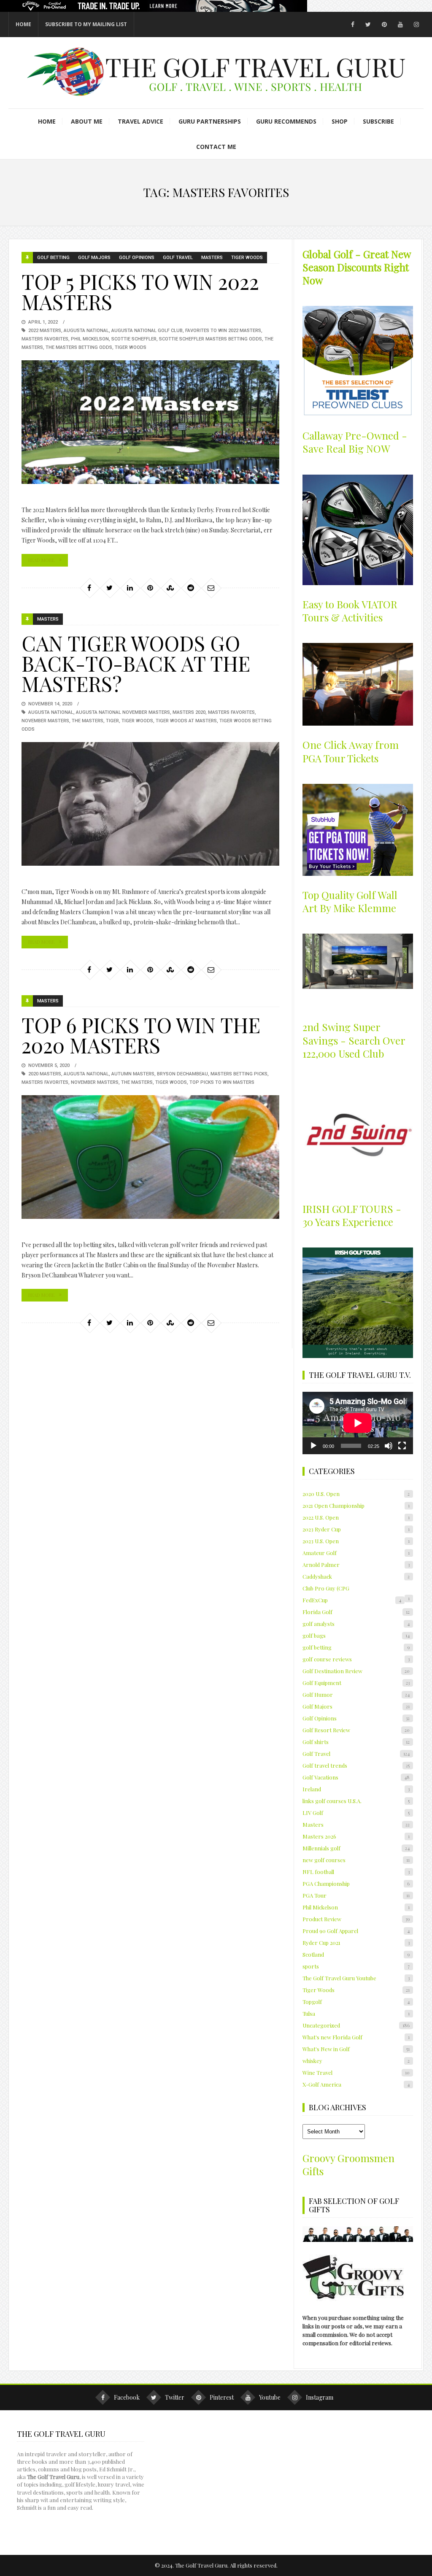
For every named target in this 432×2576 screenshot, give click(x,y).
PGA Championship (356, 1883)
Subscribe (378, 121)
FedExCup (352, 1600)
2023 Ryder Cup (356, 1529)
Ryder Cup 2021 (356, 1943)
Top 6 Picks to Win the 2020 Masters (141, 1035)
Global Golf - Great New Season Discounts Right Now (356, 267)
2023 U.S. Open (356, 1541)
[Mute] (389, 1446)
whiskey (356, 2061)
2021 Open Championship (356, 1505)
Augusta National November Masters (123, 712)
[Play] (313, 1446)
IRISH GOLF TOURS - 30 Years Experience (352, 1215)
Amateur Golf (356, 1553)
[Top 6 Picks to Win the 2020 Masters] (150, 1157)
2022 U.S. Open (356, 1517)
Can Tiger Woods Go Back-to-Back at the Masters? (136, 663)
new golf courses (356, 1860)
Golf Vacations (356, 1777)
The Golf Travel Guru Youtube (356, 1978)
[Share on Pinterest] (150, 588)
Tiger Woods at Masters (186, 721)
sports (356, 1966)
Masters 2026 (356, 1836)
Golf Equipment (356, 1683)
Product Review (356, 1919)
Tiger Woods (247, 258)
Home (47, 121)
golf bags (356, 1635)
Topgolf (356, 2002)
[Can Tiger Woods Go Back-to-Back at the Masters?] (150, 804)
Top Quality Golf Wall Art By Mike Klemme (350, 901)
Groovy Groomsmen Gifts (348, 2164)
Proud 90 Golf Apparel (356, 1931)
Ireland (356, 1789)
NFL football (356, 1872)
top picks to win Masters (222, 1082)
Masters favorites (45, 339)
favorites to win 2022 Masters (223, 331)
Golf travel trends (356, 1765)
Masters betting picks (239, 1074)
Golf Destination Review (356, 1671)
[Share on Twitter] (110, 588)
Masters (212, 258)
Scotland (356, 1954)
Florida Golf (356, 1612)
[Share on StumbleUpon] (170, 588)
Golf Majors (94, 258)
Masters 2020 (189, 712)
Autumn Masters (133, 1074)
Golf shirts (356, 1742)
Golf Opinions (137, 258)
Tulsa (356, 2013)
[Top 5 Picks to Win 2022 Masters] (150, 422)
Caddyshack (356, 1576)
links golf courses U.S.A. (356, 1801)
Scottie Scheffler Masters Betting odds (211, 339)
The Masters (88, 721)
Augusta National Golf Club (147, 331)
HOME (23, 24)
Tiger (112, 721)
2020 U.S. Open (356, 1494)
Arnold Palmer (356, 1565)
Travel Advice (140, 121)
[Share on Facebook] (89, 588)
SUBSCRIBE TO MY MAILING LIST (86, 24)
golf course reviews (356, 1659)
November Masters (45, 721)
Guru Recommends (286, 121)
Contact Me (216, 147)
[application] (358, 1423)
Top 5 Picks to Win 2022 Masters (140, 292)
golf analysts (356, 1624)
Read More (41, 560)
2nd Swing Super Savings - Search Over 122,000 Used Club (354, 1040)
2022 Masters (45, 331)
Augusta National (86, 331)
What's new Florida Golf (356, 2037)
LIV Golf (356, 1813)
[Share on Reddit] (191, 588)
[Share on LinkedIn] (130, 588)
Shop (340, 121)
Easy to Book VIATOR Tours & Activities (350, 611)
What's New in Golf (356, 2049)
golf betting (53, 258)
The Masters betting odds (79, 347)
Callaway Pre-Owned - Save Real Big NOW (355, 442)
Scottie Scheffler (134, 339)
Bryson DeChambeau (182, 1074)
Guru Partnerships (210, 121)
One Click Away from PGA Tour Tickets (351, 751)
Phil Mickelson (90, 339)
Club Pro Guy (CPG (326, 1588)
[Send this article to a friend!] (211, 588)
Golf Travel (178, 258)
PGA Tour (356, 1895)
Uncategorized (356, 2025)
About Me (87, 121)
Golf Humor (356, 1694)
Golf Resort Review (356, 1730)
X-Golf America (356, 2084)
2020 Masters (45, 1074)
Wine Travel (356, 2072)
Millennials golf (356, 1848)
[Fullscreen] (402, 1446)
